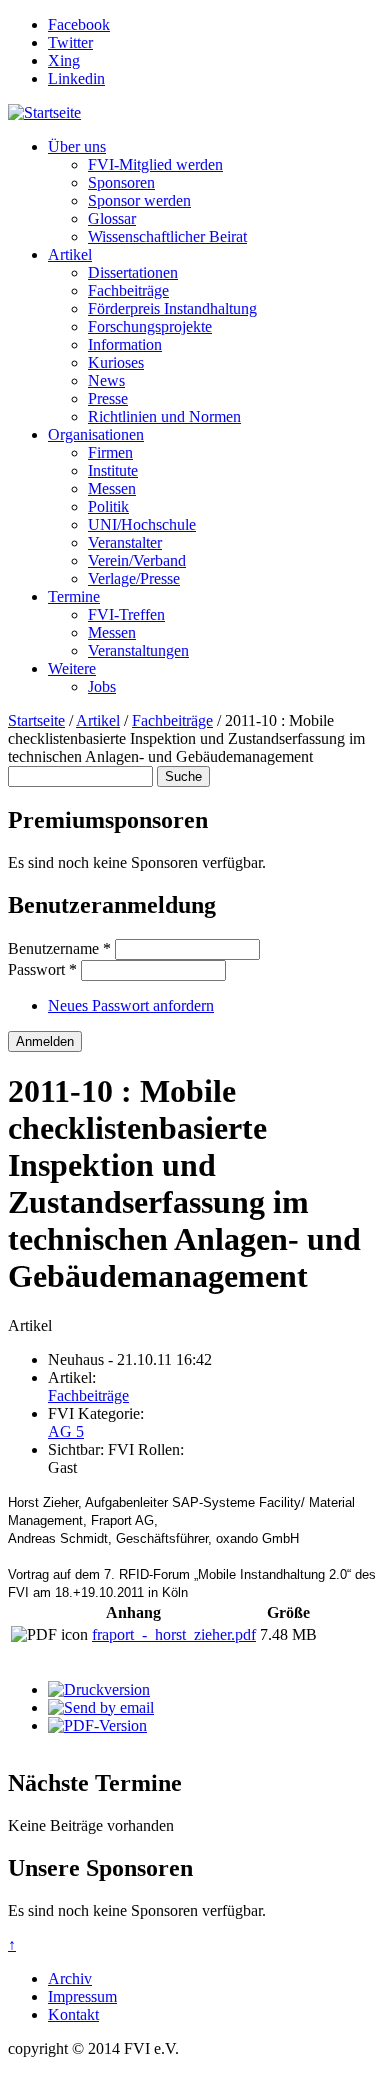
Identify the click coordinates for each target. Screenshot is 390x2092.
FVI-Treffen (126, 614)
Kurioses (116, 362)
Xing (64, 60)
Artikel (70, 254)
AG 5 (66, 1431)
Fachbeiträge (128, 290)
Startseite (36, 720)
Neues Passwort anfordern (131, 1005)
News (106, 380)
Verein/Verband (137, 560)
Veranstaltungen (138, 650)
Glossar (112, 218)
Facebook (79, 24)
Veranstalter (125, 542)
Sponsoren (121, 182)
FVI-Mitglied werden (155, 164)
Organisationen (96, 434)
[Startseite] (44, 112)
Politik (108, 506)
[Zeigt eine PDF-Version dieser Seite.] (97, 1725)
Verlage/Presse (134, 578)
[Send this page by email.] (101, 1707)
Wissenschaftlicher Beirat (167, 236)
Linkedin (76, 78)
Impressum (82, 1996)
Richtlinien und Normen (164, 416)
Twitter (70, 42)
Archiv (70, 1978)
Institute (113, 470)
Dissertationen (133, 272)
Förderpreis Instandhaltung (172, 308)
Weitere (72, 668)
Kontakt (73, 2014)
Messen (112, 488)
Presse (108, 398)
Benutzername (59, 948)
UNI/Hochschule (142, 524)
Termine (74, 596)
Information (125, 344)
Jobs (102, 686)
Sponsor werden (139, 200)
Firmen (110, 452)
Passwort (42, 969)
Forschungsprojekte (150, 326)
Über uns (77, 146)
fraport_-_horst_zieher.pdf (174, 1634)
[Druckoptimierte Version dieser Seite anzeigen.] (99, 1689)
